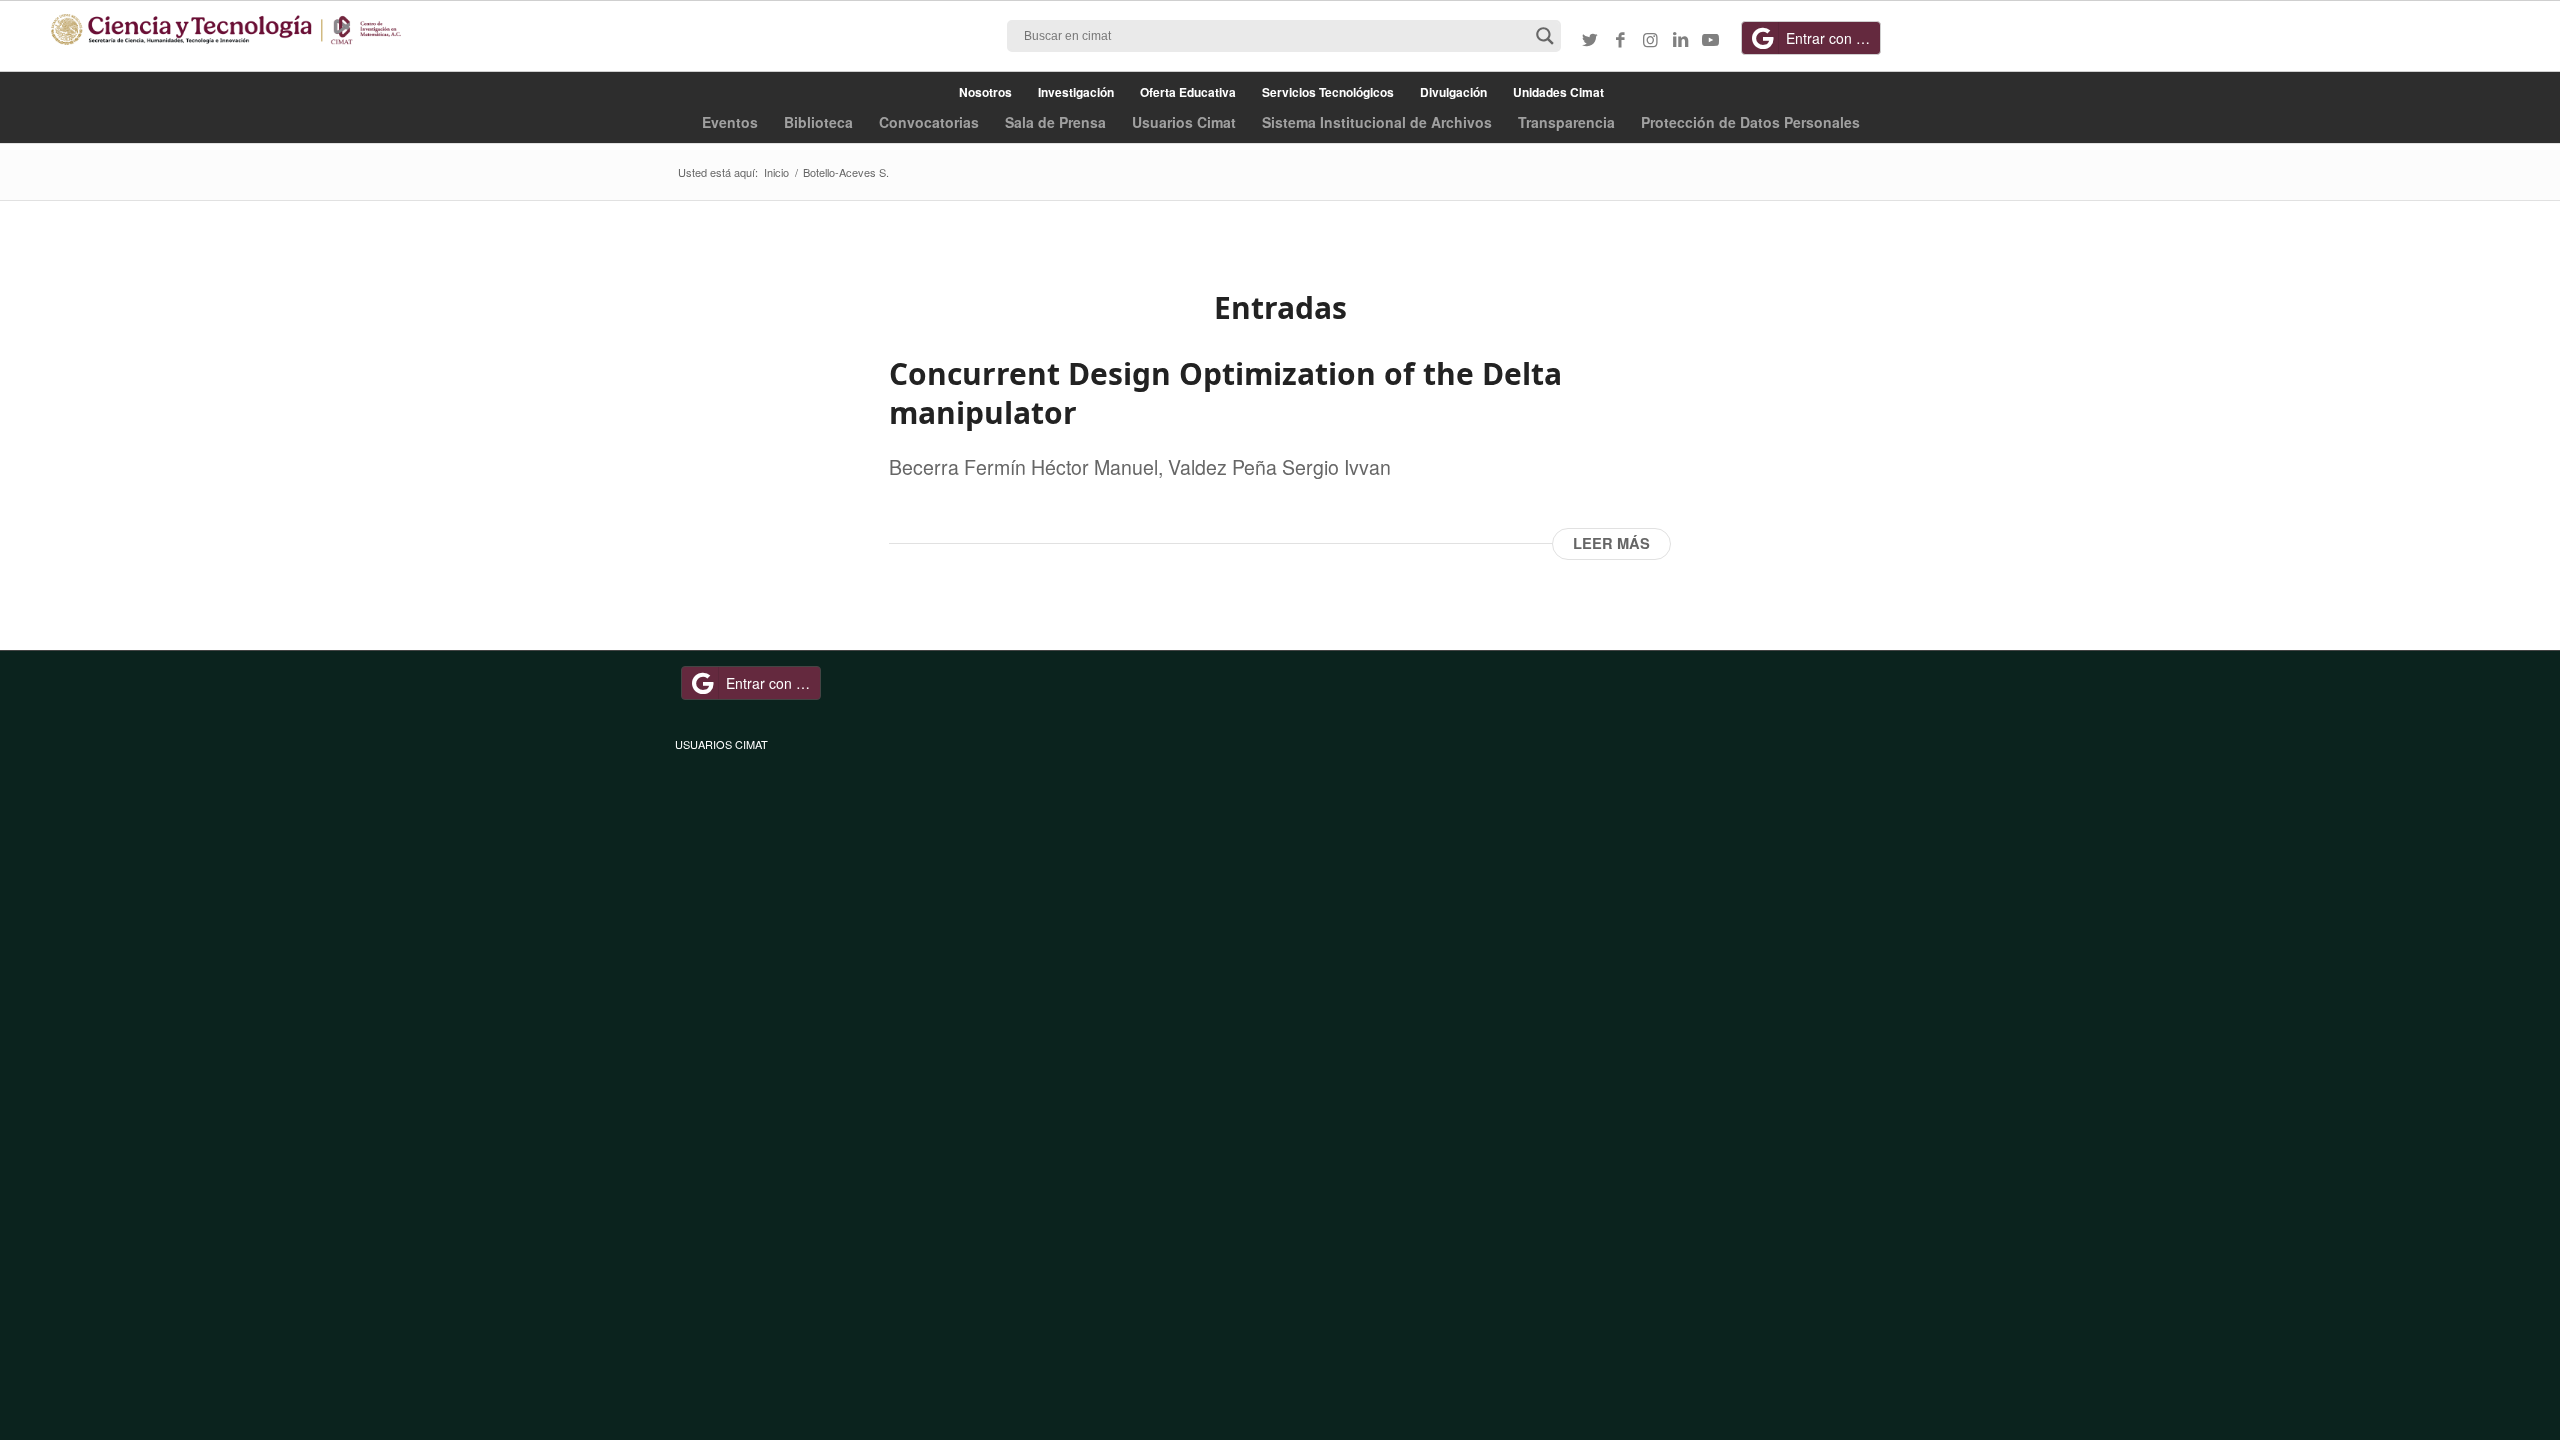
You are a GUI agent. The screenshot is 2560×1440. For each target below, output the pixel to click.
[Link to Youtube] (1710, 39)
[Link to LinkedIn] (1680, 39)
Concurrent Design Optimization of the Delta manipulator (1225, 393)
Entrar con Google (1833, 38)
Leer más (1611, 543)
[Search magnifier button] (1545, 36)
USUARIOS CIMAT (721, 744)
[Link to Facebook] (1620, 39)
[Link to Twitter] (1590, 39)
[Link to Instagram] (1650, 39)
